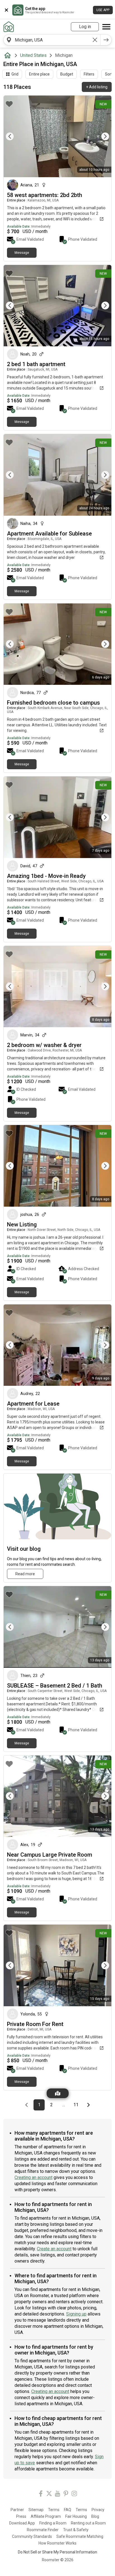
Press (21, 2516)
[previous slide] (14, 136)
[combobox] (52, 40)
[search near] (9, 40)
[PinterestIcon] (66, 2495)
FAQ (68, 2510)
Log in (85, 27)
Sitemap (36, 2510)
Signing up (76, 2314)
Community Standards (32, 2536)
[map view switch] (58, 2093)
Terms (54, 2510)
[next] (106, 40)
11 (77, 2105)
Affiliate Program (46, 2516)
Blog (95, 2516)
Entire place (39, 74)
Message (22, 253)
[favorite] (9, 104)
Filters (89, 74)
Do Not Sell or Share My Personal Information (57, 2552)
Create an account (54, 2249)
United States (33, 55)
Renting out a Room (88, 2523)
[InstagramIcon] (74, 2495)
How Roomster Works (57, 2543)
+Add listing (97, 87)
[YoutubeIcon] (57, 2495)
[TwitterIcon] (49, 2495)
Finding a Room (53, 2523)
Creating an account (33, 2177)
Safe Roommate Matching (80, 2536)
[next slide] (101, 136)
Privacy (98, 2510)
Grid (15, 74)
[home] (9, 55)
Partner (17, 2510)
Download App (22, 2523)
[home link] (9, 27)
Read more (25, 1574)
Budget (67, 74)
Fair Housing (76, 2516)
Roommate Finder (43, 2530)
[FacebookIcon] (41, 2495)
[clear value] (95, 40)
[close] (6, 10)
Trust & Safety (76, 2530)
